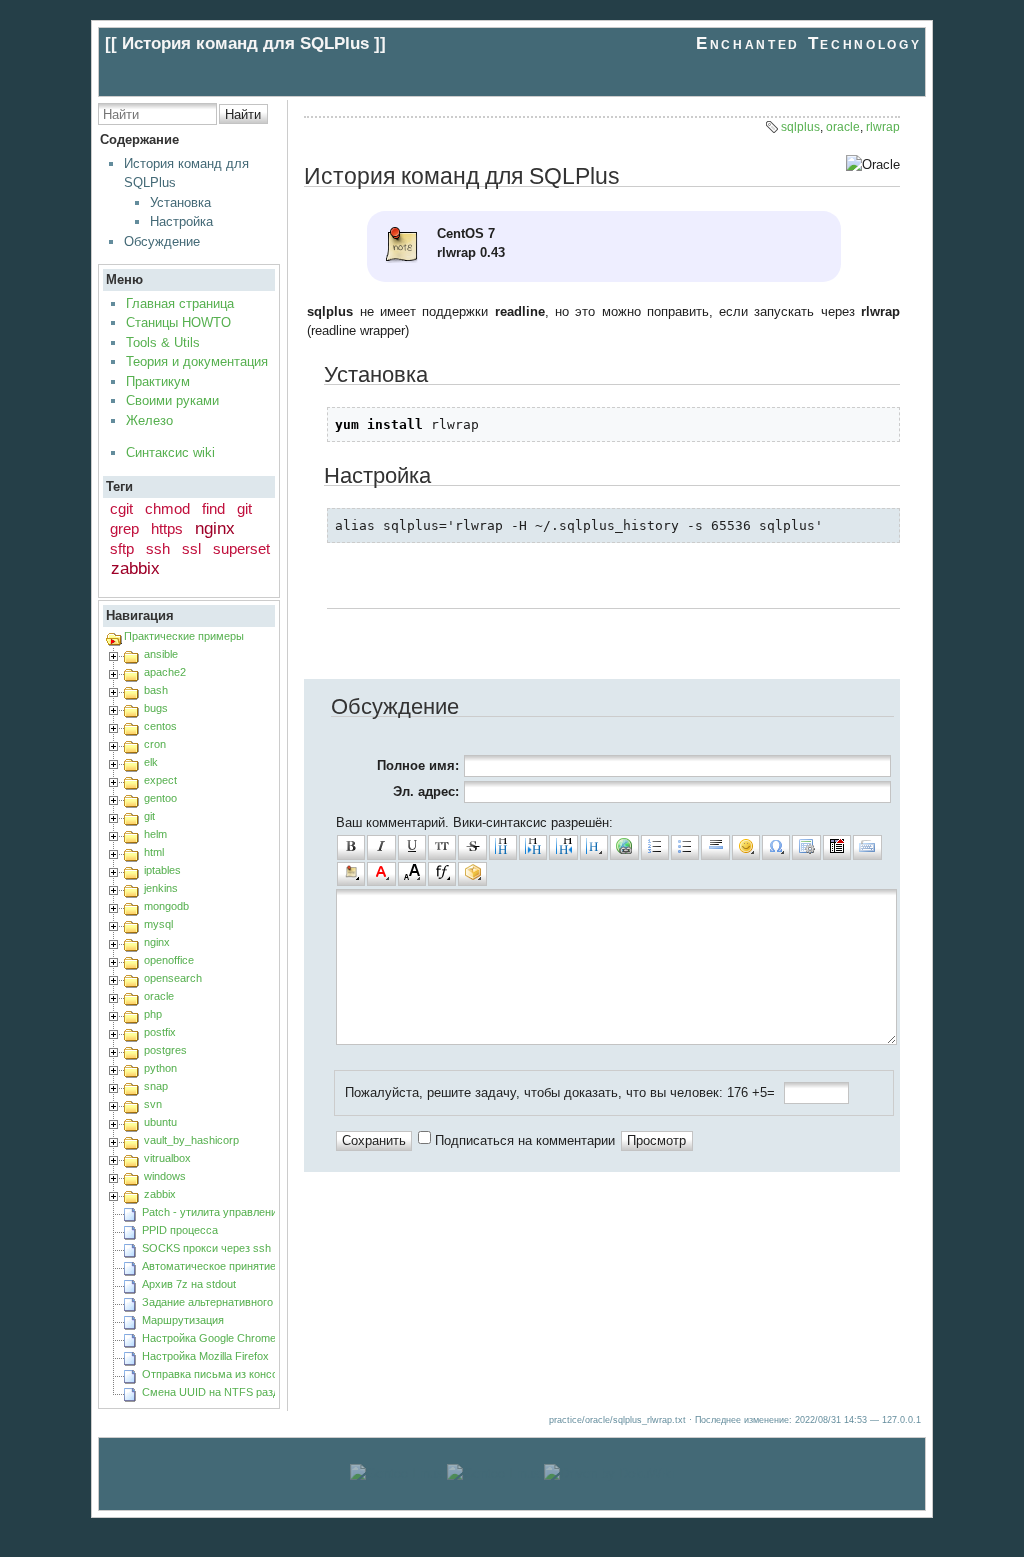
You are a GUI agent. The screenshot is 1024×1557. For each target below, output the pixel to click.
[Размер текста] (412, 874)
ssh (158, 548)
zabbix (135, 568)
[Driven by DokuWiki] (609, 1473)
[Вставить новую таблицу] (806, 847)
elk (151, 762)
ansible (161, 654)
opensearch (173, 978)
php (153, 1014)
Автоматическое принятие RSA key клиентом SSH (269, 1266)
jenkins (161, 888)
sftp (122, 548)
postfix (160, 1032)
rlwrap (883, 127)
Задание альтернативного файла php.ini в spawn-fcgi (275, 1302)
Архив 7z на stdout (189, 1284)
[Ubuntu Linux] (396, 1473)
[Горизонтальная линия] (715, 847)
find (213, 508)
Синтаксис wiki (170, 452)
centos (160, 726)
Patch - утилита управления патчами (235, 1212)
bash (156, 690)
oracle (159, 996)
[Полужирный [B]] (351, 847)
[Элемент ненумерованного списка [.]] (685, 847)
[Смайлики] (746, 847)
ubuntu (160, 1122)
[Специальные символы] (776, 847)
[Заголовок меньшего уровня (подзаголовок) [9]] (533, 847)
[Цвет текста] (381, 874)
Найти (243, 114)
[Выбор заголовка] (594, 847)
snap (156, 1086)
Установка (180, 202)
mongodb (166, 906)
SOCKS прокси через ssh (206, 1248)
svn (153, 1104)
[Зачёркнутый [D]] (472, 847)
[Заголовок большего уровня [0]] (563, 847)
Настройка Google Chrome (209, 1338)
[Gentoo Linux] (493, 1473)
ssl (191, 548)
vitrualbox (167, 1158)
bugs (156, 708)
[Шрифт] (442, 874)
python (160, 1068)
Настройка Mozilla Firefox (205, 1356)
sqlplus (800, 127)
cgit (121, 508)
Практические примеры (184, 636)
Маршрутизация (183, 1320)
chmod (167, 508)
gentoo (160, 798)
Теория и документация (197, 361)
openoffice (169, 960)
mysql (158, 924)
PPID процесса (180, 1230)
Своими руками (172, 400)
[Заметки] (351, 874)
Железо (149, 420)
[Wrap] (472, 874)
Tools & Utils (163, 342)
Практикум (158, 381)
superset (241, 548)
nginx (215, 528)
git (244, 508)
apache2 (165, 672)
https (167, 528)
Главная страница (180, 303)
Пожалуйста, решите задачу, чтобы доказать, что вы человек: (534, 1092)
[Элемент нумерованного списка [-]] (655, 847)
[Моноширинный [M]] (442, 847)
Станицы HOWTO (178, 322)
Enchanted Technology (808, 43)
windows (165, 1176)
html (154, 852)
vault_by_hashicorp (191, 1140)
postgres (165, 1050)
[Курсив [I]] (381, 847)
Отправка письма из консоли (216, 1374)
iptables (162, 870)
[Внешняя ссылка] (624, 847)
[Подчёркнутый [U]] (412, 847)
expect (160, 780)
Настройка (181, 221)
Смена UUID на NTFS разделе (219, 1392)
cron (155, 744)
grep (124, 528)
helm (155, 834)
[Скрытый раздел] (837, 847)
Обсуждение (162, 241)
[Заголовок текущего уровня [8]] (503, 847)
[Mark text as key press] (867, 847)
